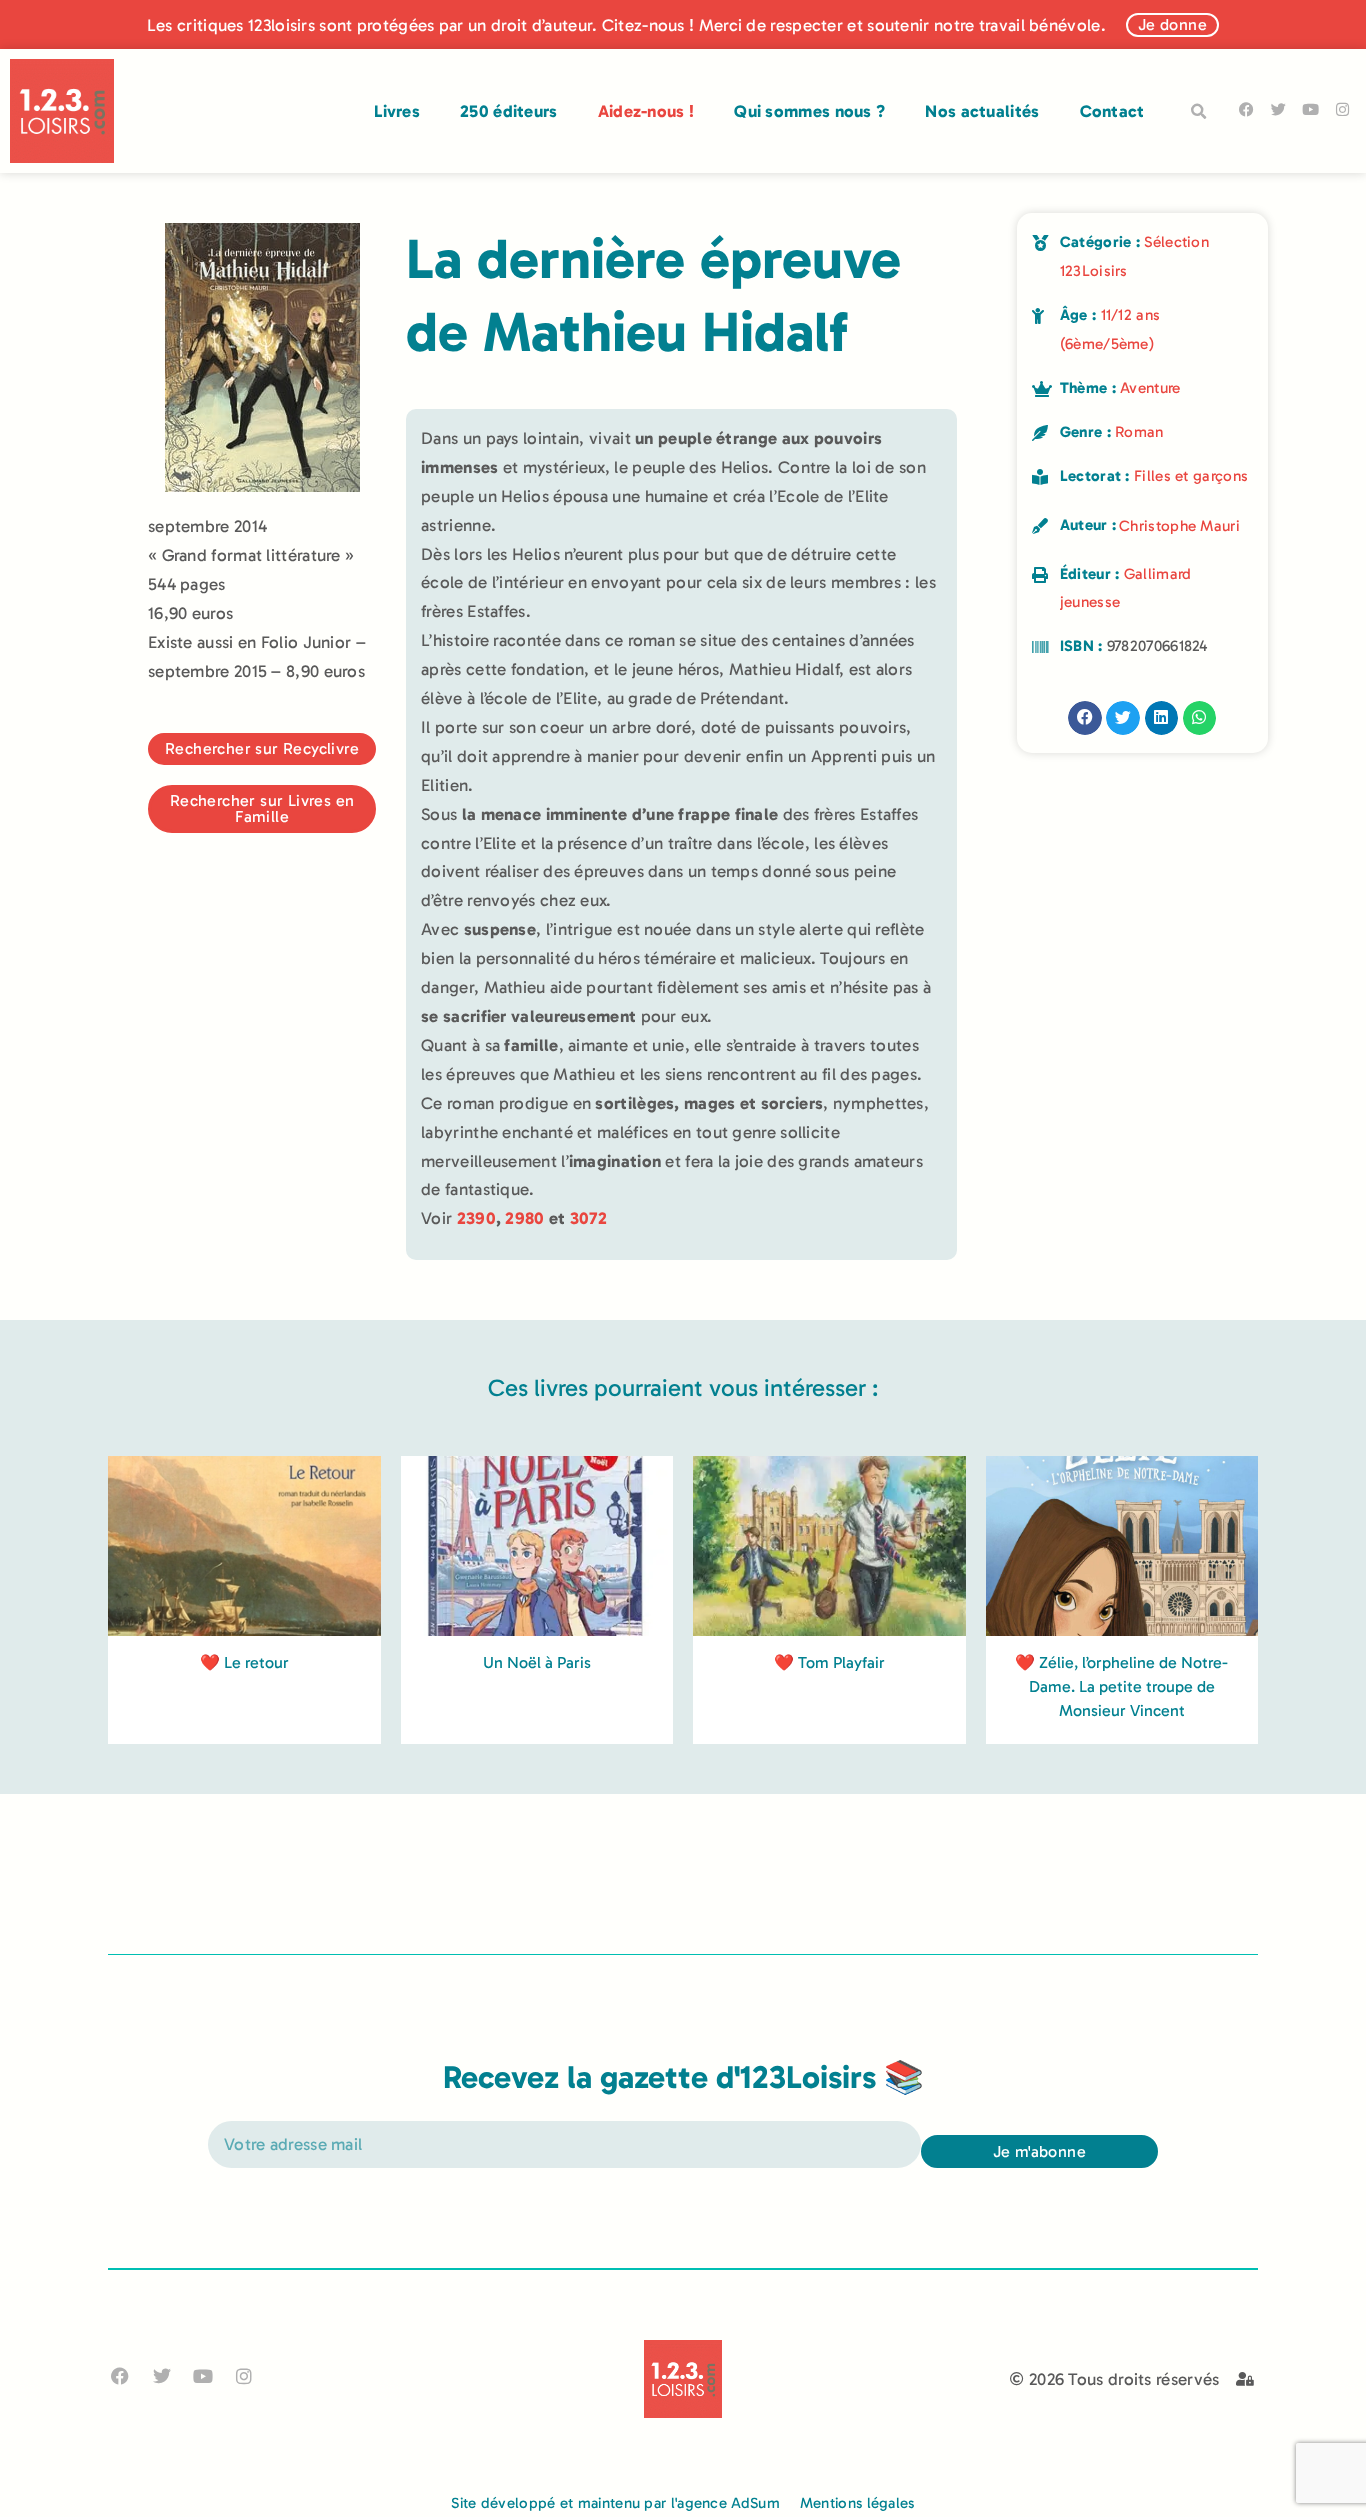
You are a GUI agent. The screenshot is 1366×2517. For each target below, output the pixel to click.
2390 (476, 1218)
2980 (524, 1218)
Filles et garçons (1191, 476)
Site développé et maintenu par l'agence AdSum (615, 2503)
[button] (1199, 112)
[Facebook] (1246, 109)
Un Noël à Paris (537, 1662)
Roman (1139, 432)
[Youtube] (1310, 109)
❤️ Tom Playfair (829, 1662)
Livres (397, 111)
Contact (1112, 111)
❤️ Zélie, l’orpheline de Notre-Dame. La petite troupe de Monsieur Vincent (1121, 1686)
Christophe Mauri (1179, 526)
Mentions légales (857, 2503)
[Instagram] (1342, 109)
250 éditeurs (509, 111)
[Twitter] (1278, 109)
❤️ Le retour (244, 1662)
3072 (588, 1218)
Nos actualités (982, 111)
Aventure (1150, 388)
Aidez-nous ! (646, 111)
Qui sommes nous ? (809, 111)
